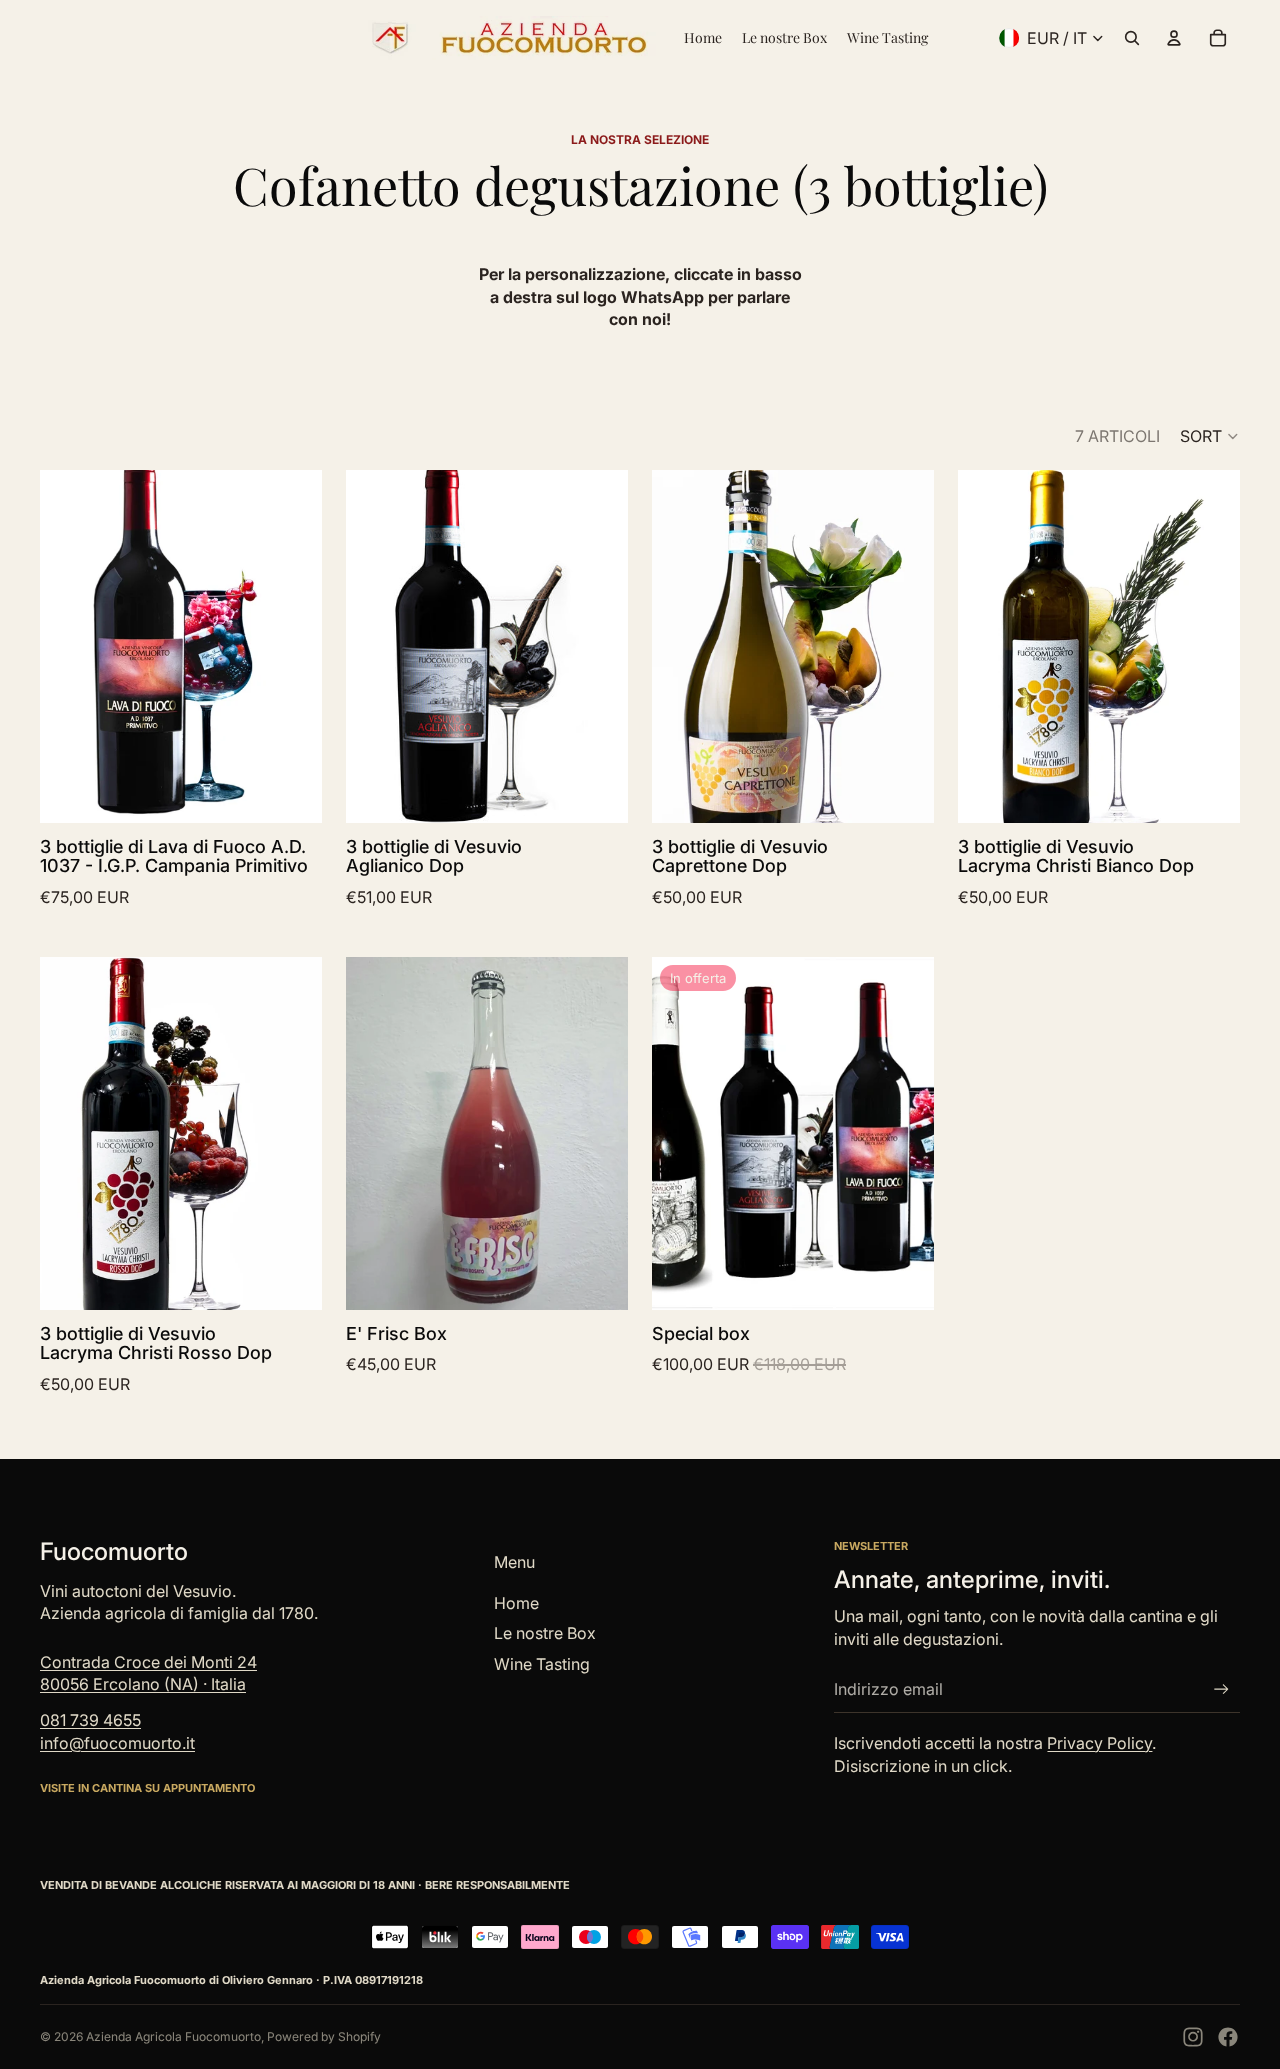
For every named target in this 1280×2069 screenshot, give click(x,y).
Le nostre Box (545, 1633)
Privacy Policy (1099, 1743)
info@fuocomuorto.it (117, 1743)
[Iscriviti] (1221, 1689)
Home (516, 1603)
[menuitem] (703, 38)
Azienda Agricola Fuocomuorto (173, 2036)
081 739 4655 (90, 1720)
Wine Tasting (542, 1664)
